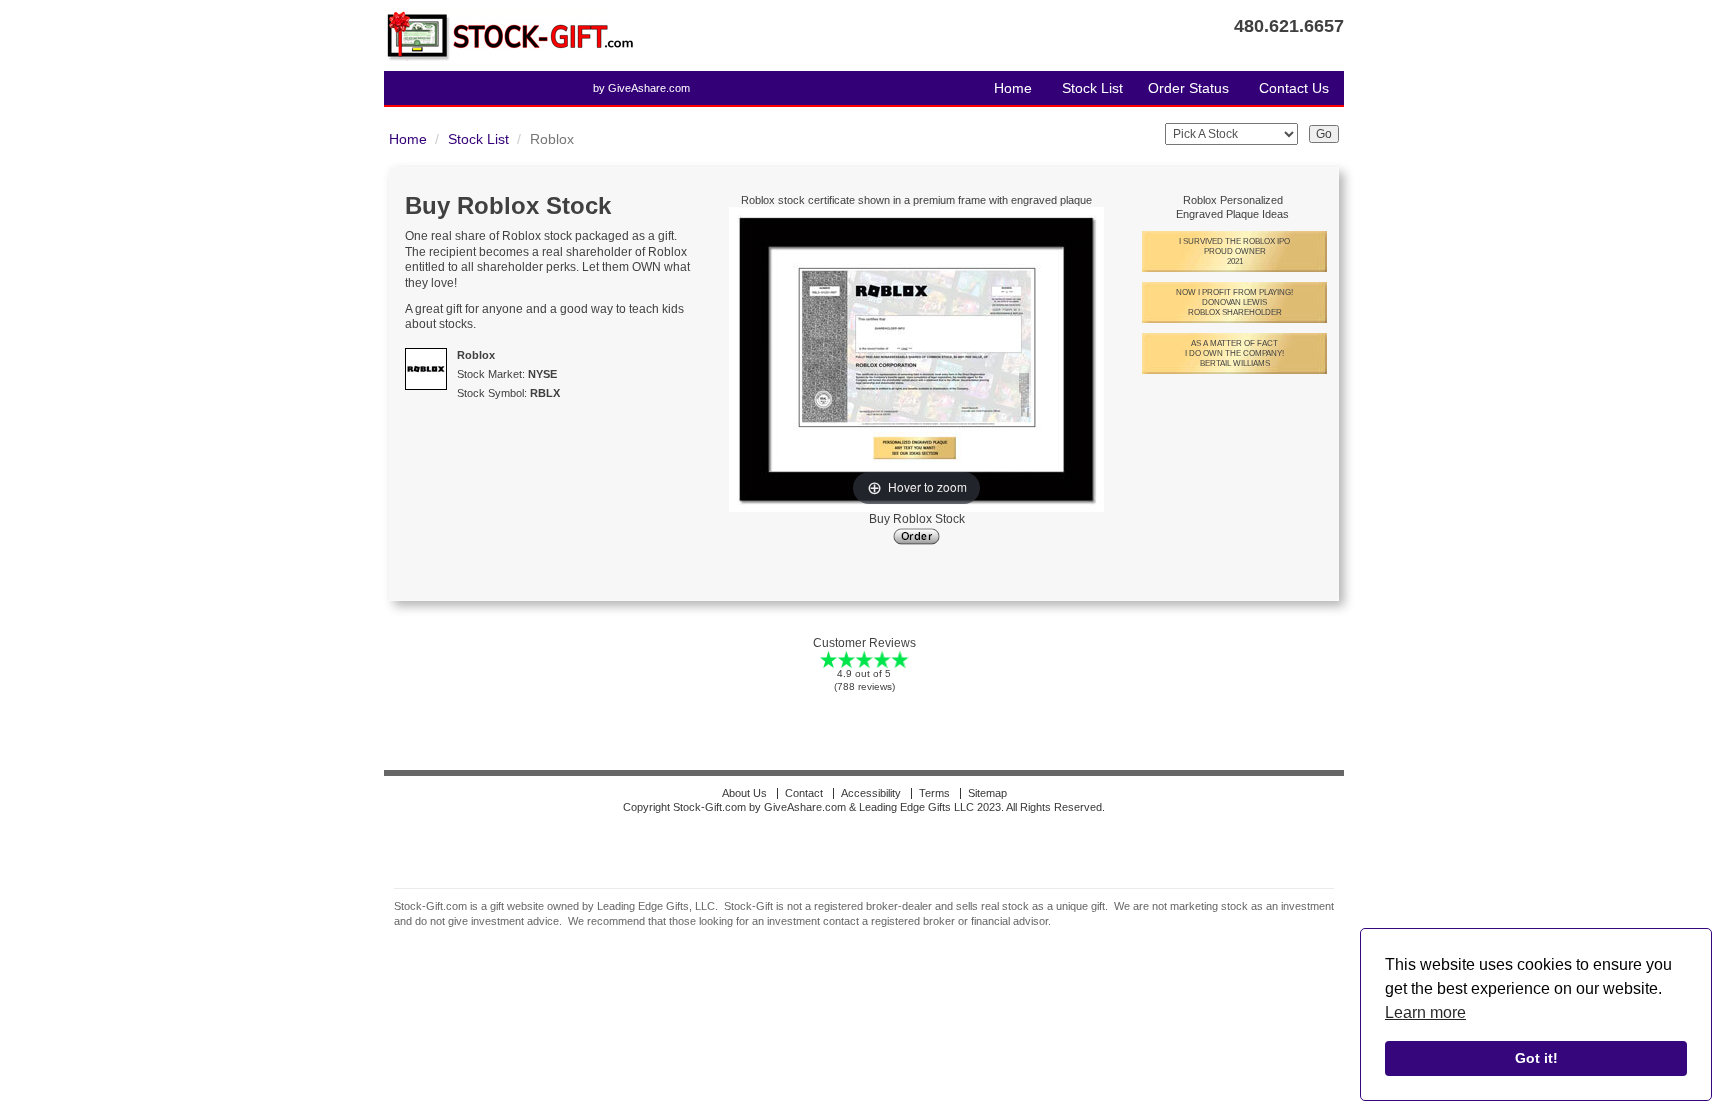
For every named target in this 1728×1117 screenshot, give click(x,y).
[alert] (1536, 1015)
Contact (804, 793)
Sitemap (987, 793)
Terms (934, 793)
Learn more (1425, 1012)
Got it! (1536, 1058)
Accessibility (871, 793)
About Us (744, 793)
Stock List (1092, 88)
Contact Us (1294, 88)
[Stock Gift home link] (509, 35)
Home (1013, 88)
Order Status (1188, 88)
